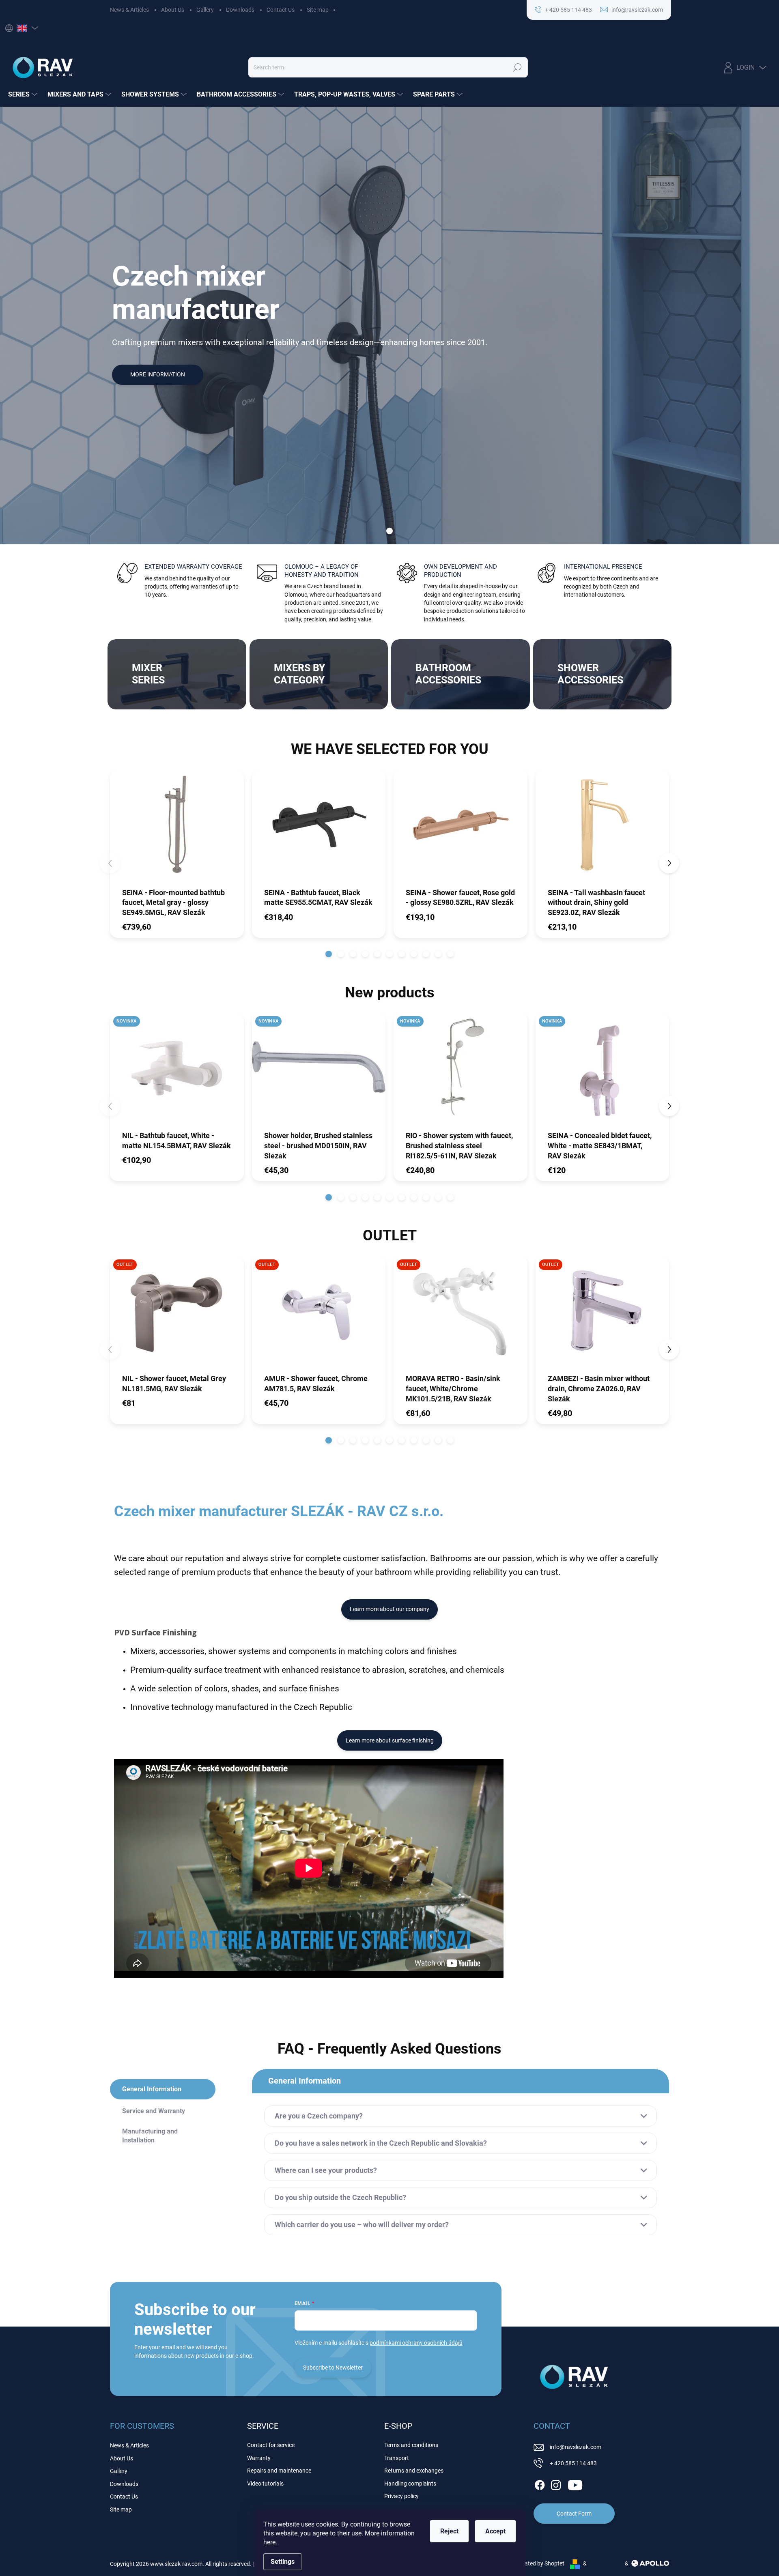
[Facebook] (540, 2484)
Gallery (205, 10)
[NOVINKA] (177, 1071)
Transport (397, 2458)
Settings (283, 2562)
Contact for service (271, 2445)
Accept (495, 2531)
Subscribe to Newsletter (333, 2368)
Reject (449, 2531)
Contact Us (281, 10)
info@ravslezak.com (576, 2447)
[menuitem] (24, 95)
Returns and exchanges (414, 2471)
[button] (329, 954)
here (269, 2542)
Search (517, 67)
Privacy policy (401, 2496)
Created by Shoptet (540, 2563)
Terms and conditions (411, 2445)
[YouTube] (575, 2484)
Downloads (240, 10)
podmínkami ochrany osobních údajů (416, 2343)
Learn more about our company (389, 1609)
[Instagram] (556, 2484)
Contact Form (574, 2514)
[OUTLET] (177, 1315)
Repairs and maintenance (279, 2471)
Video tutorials (265, 2484)
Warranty (259, 2458)
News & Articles (129, 10)
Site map (318, 10)
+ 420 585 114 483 (573, 2463)
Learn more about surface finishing (390, 1740)
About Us (173, 10)
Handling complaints (410, 2484)
